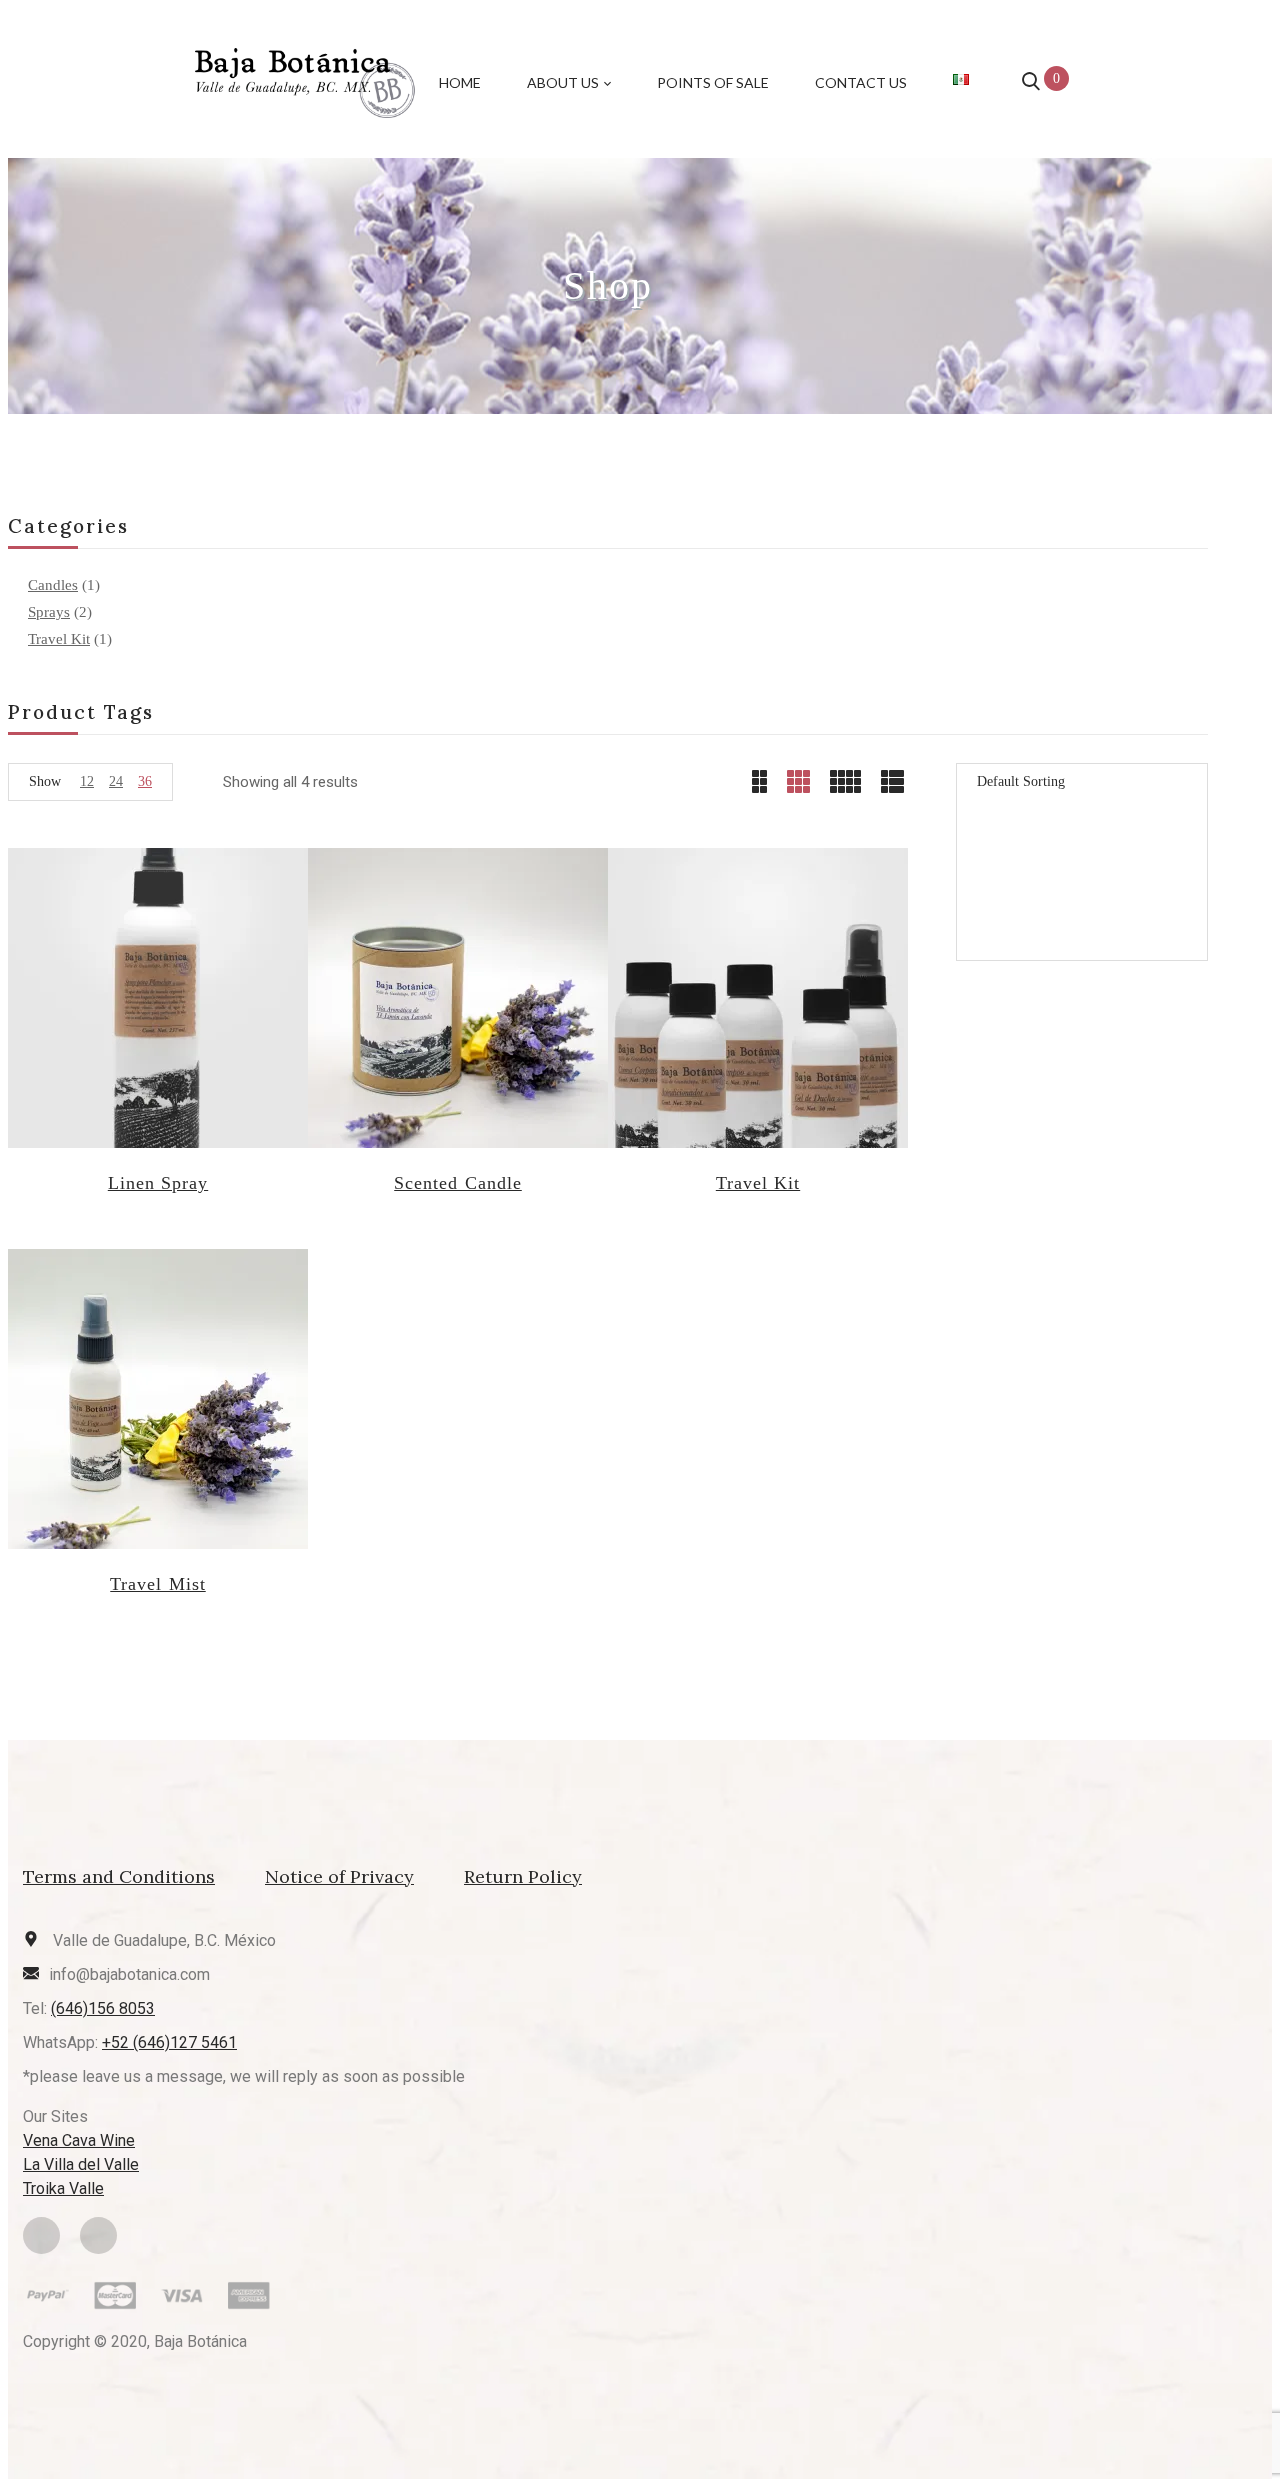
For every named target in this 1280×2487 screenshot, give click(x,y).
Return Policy (523, 1876)
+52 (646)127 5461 (169, 2042)
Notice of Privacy (339, 1876)
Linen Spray (158, 1183)
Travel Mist (157, 1584)
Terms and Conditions (119, 1876)
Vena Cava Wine (79, 2140)
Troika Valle (63, 2188)
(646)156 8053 (103, 2008)
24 (116, 781)
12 (87, 781)
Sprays (49, 612)
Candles (53, 585)
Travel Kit (59, 639)
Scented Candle (458, 1183)
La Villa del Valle (81, 2164)
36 (145, 781)
